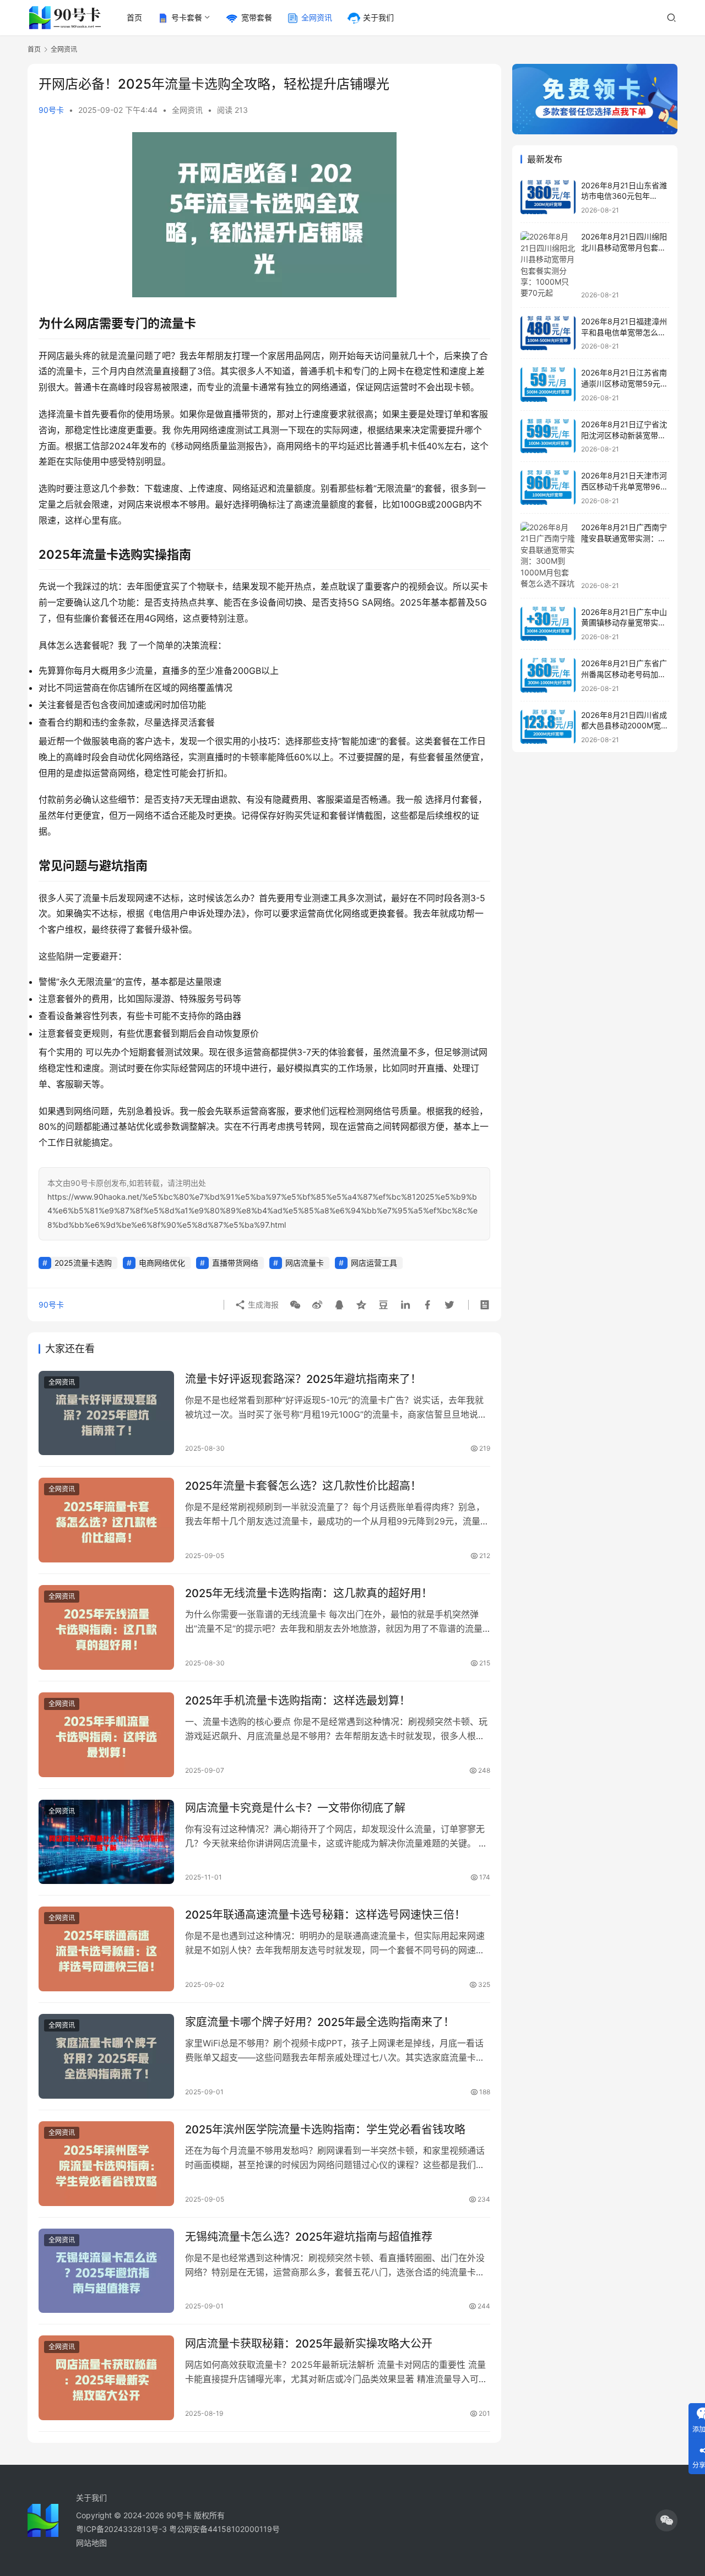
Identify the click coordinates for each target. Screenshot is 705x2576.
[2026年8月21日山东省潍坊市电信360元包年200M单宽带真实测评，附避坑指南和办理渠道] (548, 197)
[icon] (666, 2520)
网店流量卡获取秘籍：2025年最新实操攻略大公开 (309, 2344)
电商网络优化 (162, 1263)
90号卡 (51, 110)
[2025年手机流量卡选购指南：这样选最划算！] (106, 1735)
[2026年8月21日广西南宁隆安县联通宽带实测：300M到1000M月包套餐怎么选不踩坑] (548, 556)
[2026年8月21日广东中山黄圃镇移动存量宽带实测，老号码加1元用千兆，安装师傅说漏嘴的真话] (548, 624)
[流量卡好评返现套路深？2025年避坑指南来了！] (106, 1413)
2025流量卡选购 (83, 1263)
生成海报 (262, 1305)
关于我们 (378, 17)
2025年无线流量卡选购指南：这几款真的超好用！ (309, 1593)
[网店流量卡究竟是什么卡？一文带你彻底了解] (106, 1842)
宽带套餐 (257, 17)
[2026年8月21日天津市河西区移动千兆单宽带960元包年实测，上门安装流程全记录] (548, 488)
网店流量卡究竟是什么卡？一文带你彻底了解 (295, 1808)
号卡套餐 (187, 17)
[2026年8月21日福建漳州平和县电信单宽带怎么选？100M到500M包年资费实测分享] (548, 333)
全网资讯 (317, 17)
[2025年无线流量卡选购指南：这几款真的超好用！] (106, 1627)
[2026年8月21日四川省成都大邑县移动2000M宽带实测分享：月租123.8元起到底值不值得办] (548, 727)
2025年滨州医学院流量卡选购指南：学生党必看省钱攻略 (325, 2130)
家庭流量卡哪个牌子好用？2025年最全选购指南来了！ (320, 2022)
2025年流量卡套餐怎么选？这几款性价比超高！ (303, 1486)
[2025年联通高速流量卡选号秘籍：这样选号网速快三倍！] (106, 1949)
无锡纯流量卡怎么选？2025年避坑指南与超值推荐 (309, 2237)
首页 (134, 17)
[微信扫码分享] (295, 1305)
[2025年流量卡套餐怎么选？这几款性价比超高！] (106, 1520)
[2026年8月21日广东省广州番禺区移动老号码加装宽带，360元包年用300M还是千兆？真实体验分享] (548, 675)
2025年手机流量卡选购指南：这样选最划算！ (298, 1701)
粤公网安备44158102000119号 (224, 2529)
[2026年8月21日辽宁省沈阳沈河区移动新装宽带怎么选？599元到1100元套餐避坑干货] (548, 436)
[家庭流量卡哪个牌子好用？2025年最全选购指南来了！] (106, 2056)
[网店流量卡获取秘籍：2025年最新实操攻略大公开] (106, 2378)
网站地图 (91, 2543)
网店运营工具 (374, 1263)
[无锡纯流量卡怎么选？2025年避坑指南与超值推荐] (106, 2271)
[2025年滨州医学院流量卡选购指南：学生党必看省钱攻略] (106, 2164)
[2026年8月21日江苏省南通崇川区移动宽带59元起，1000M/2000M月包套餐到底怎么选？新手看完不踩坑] (548, 385)
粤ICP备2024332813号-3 (123, 2529)
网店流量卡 (305, 1263)
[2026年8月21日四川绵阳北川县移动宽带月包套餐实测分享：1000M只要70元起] (548, 265)
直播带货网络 (235, 1263)
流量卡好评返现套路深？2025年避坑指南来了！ (303, 1379)
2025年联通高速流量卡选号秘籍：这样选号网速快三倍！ (325, 1915)
